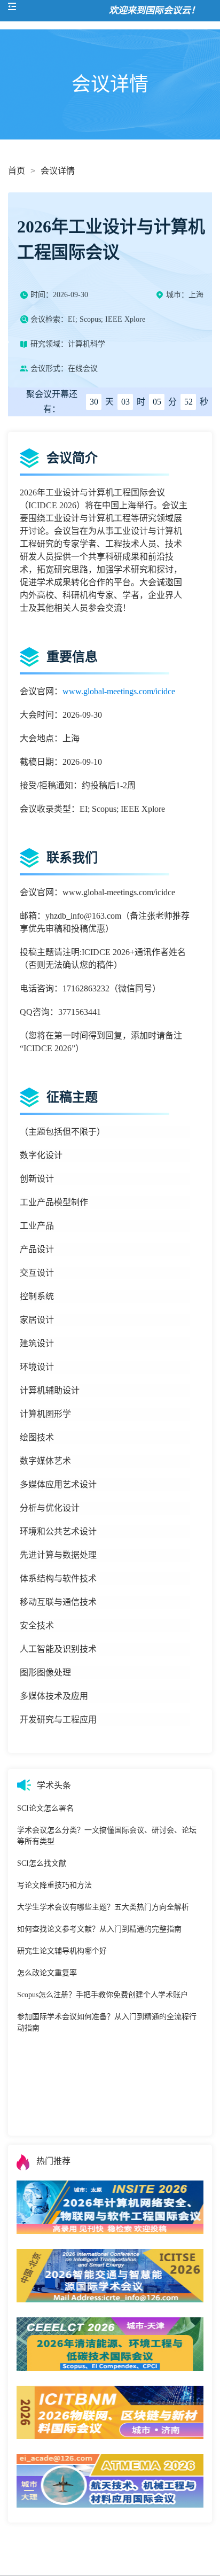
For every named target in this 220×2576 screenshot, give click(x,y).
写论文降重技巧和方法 (54, 1885)
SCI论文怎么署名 (45, 1808)
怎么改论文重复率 (47, 1973)
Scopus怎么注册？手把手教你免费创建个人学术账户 (103, 1995)
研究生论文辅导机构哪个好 (62, 1951)
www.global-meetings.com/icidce (119, 691)
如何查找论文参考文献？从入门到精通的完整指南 (99, 1929)
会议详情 (58, 171)
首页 (17, 171)
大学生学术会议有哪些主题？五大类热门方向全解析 (103, 1907)
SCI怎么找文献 (42, 1863)
